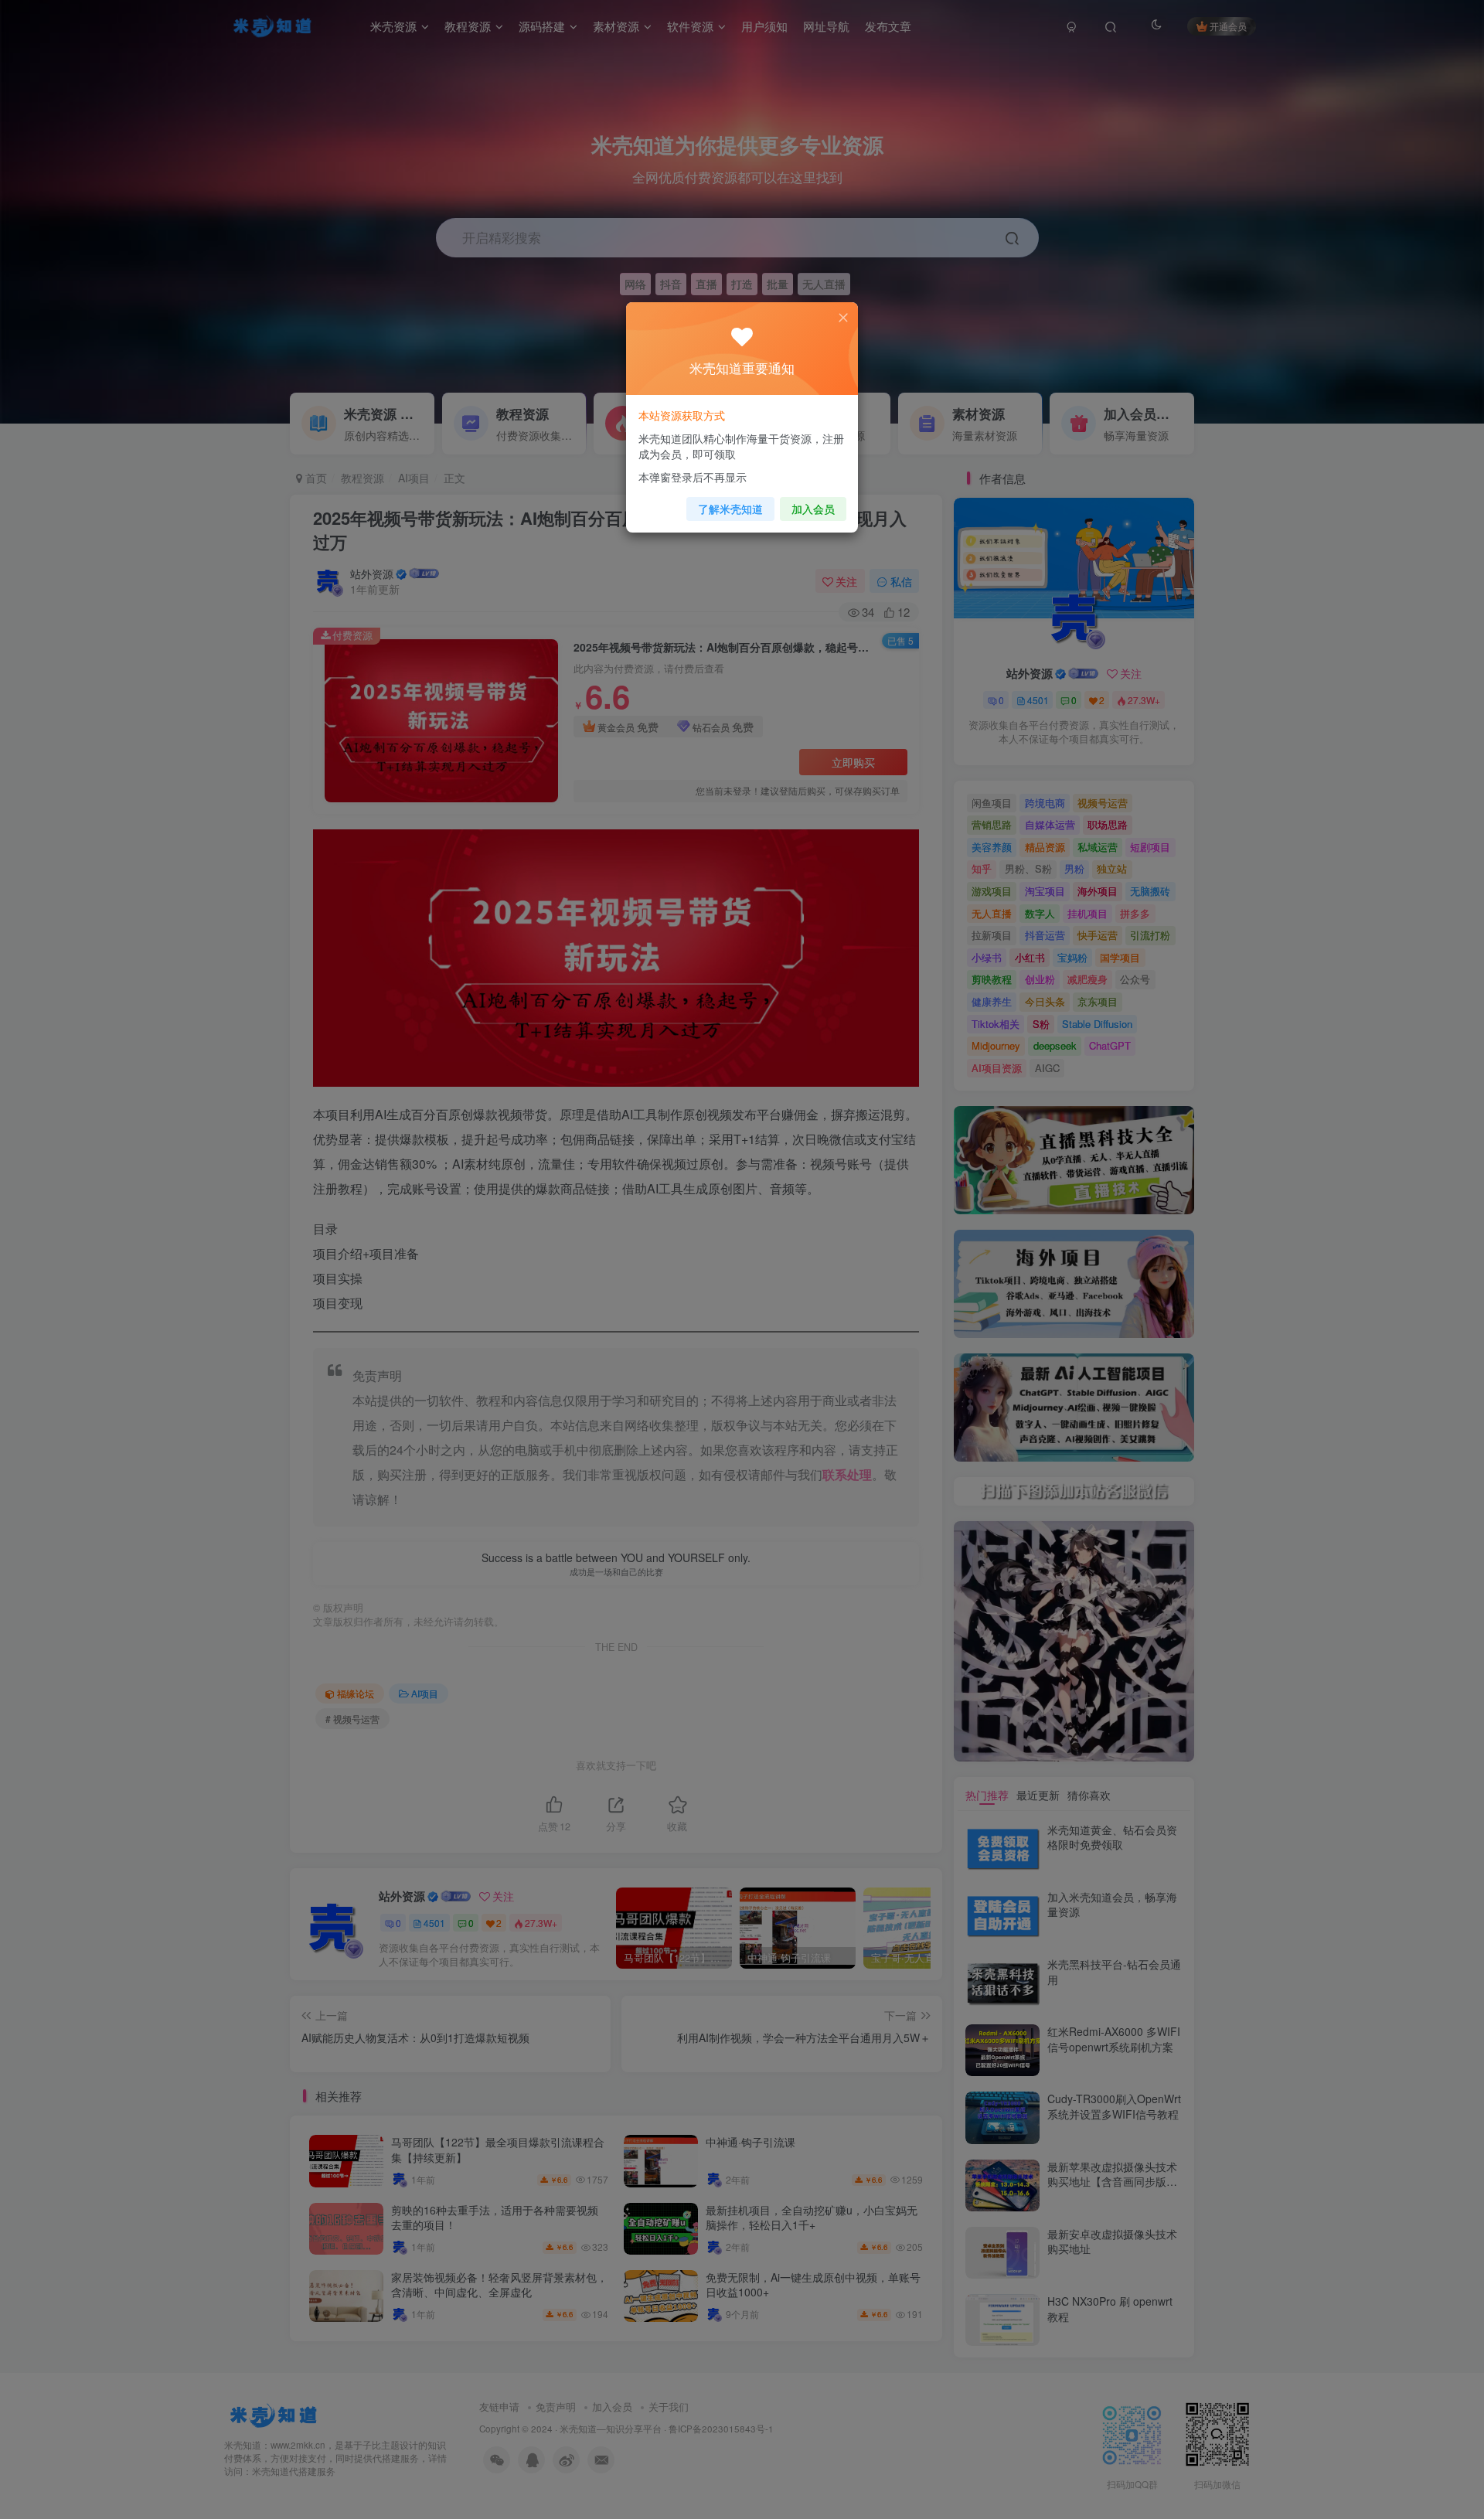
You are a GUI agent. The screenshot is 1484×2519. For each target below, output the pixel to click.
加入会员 (813, 509)
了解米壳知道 (730, 509)
